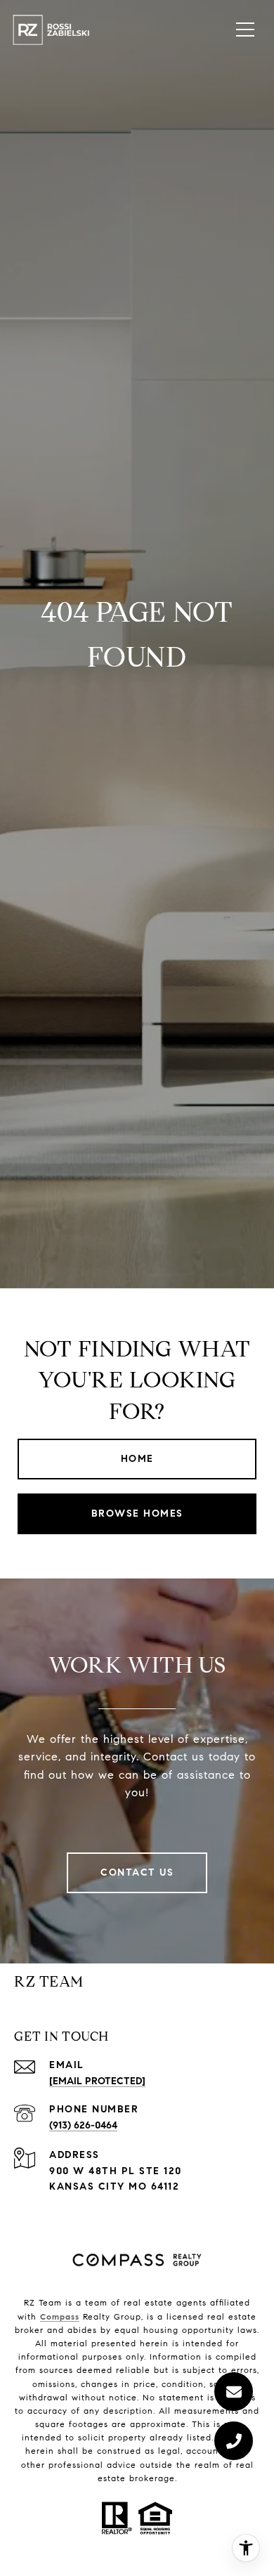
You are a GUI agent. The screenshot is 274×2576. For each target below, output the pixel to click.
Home (137, 1459)
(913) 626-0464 (83, 2125)
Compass (60, 2316)
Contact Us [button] (137, 1872)
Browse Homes (137, 1513)
